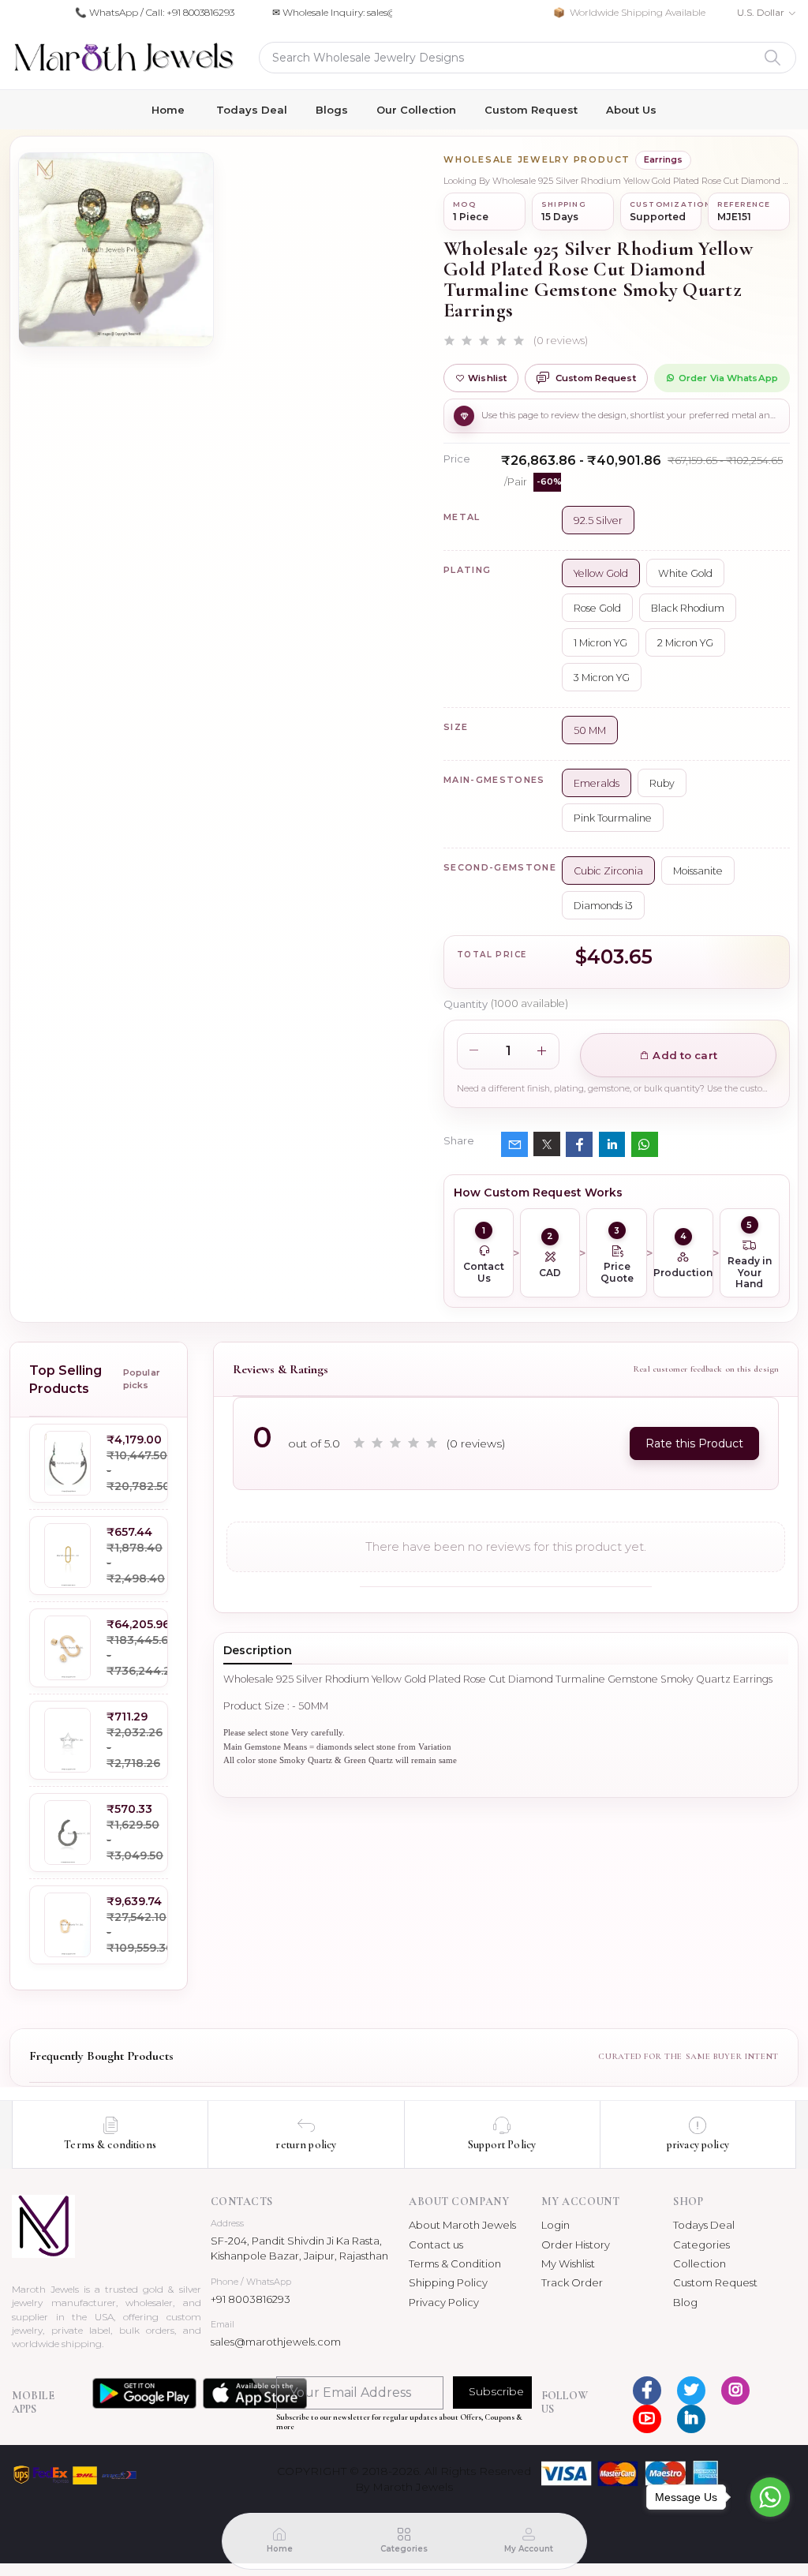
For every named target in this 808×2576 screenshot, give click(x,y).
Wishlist (487, 378)
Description (258, 1650)
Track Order (572, 2282)
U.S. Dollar (761, 12)
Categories (701, 2245)
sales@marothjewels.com (276, 2342)
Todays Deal (252, 110)
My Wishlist (568, 2263)
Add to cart (683, 1055)
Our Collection (416, 110)
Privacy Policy (444, 2302)
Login (555, 2225)
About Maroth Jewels (462, 2225)
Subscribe (496, 2391)
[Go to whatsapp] (770, 2497)
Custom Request (531, 110)
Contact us (436, 2245)
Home (168, 110)
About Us (631, 110)
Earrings (663, 159)
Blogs (332, 110)
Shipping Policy (448, 2282)
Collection (700, 2263)
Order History (576, 2245)
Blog (685, 2302)
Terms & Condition (455, 2263)
